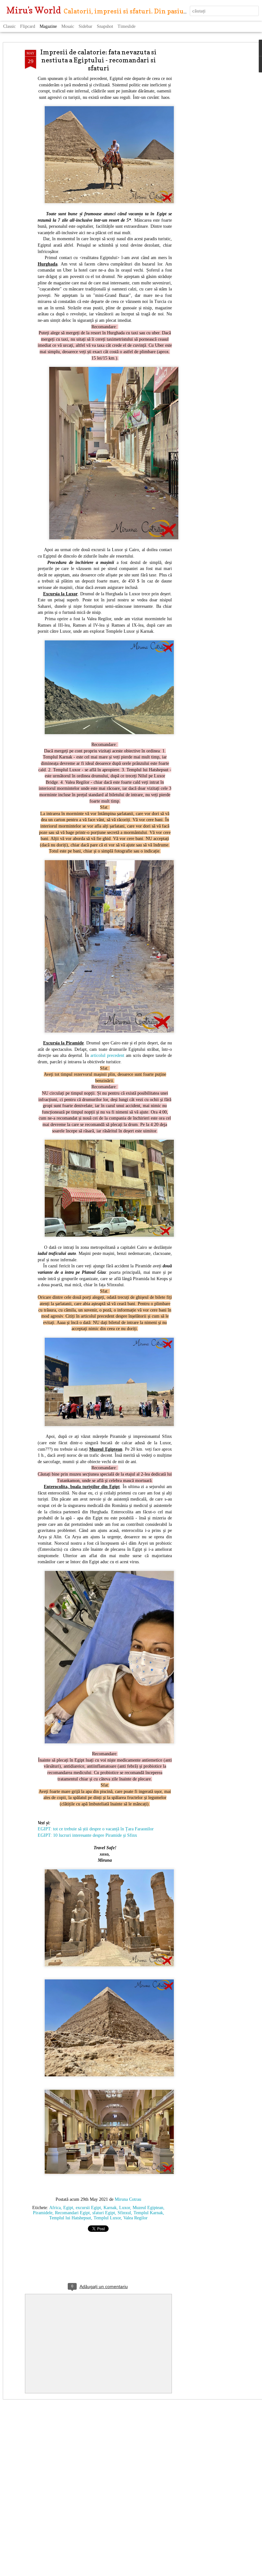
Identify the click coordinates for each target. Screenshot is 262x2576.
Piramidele (43, 2213)
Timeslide (127, 26)
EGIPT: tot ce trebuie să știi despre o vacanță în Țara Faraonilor (96, 1829)
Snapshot (105, 26)
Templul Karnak (148, 2213)
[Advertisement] (207, 151)
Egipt (68, 2208)
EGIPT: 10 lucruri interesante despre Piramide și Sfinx (87, 1835)
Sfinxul (124, 2213)
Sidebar (85, 26)
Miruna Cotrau (128, 2199)
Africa (55, 2208)
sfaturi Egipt (104, 2213)
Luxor (125, 2208)
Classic (9, 26)
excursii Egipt (88, 2208)
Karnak (110, 2208)
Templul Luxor (107, 2218)
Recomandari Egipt (72, 2213)
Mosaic (68, 26)
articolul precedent (107, 1055)
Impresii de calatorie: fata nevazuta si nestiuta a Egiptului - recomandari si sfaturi (98, 60)
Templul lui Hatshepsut (70, 2218)
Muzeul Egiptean (148, 2208)
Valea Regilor (135, 2218)
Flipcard (28, 26)
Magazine (48, 26)
